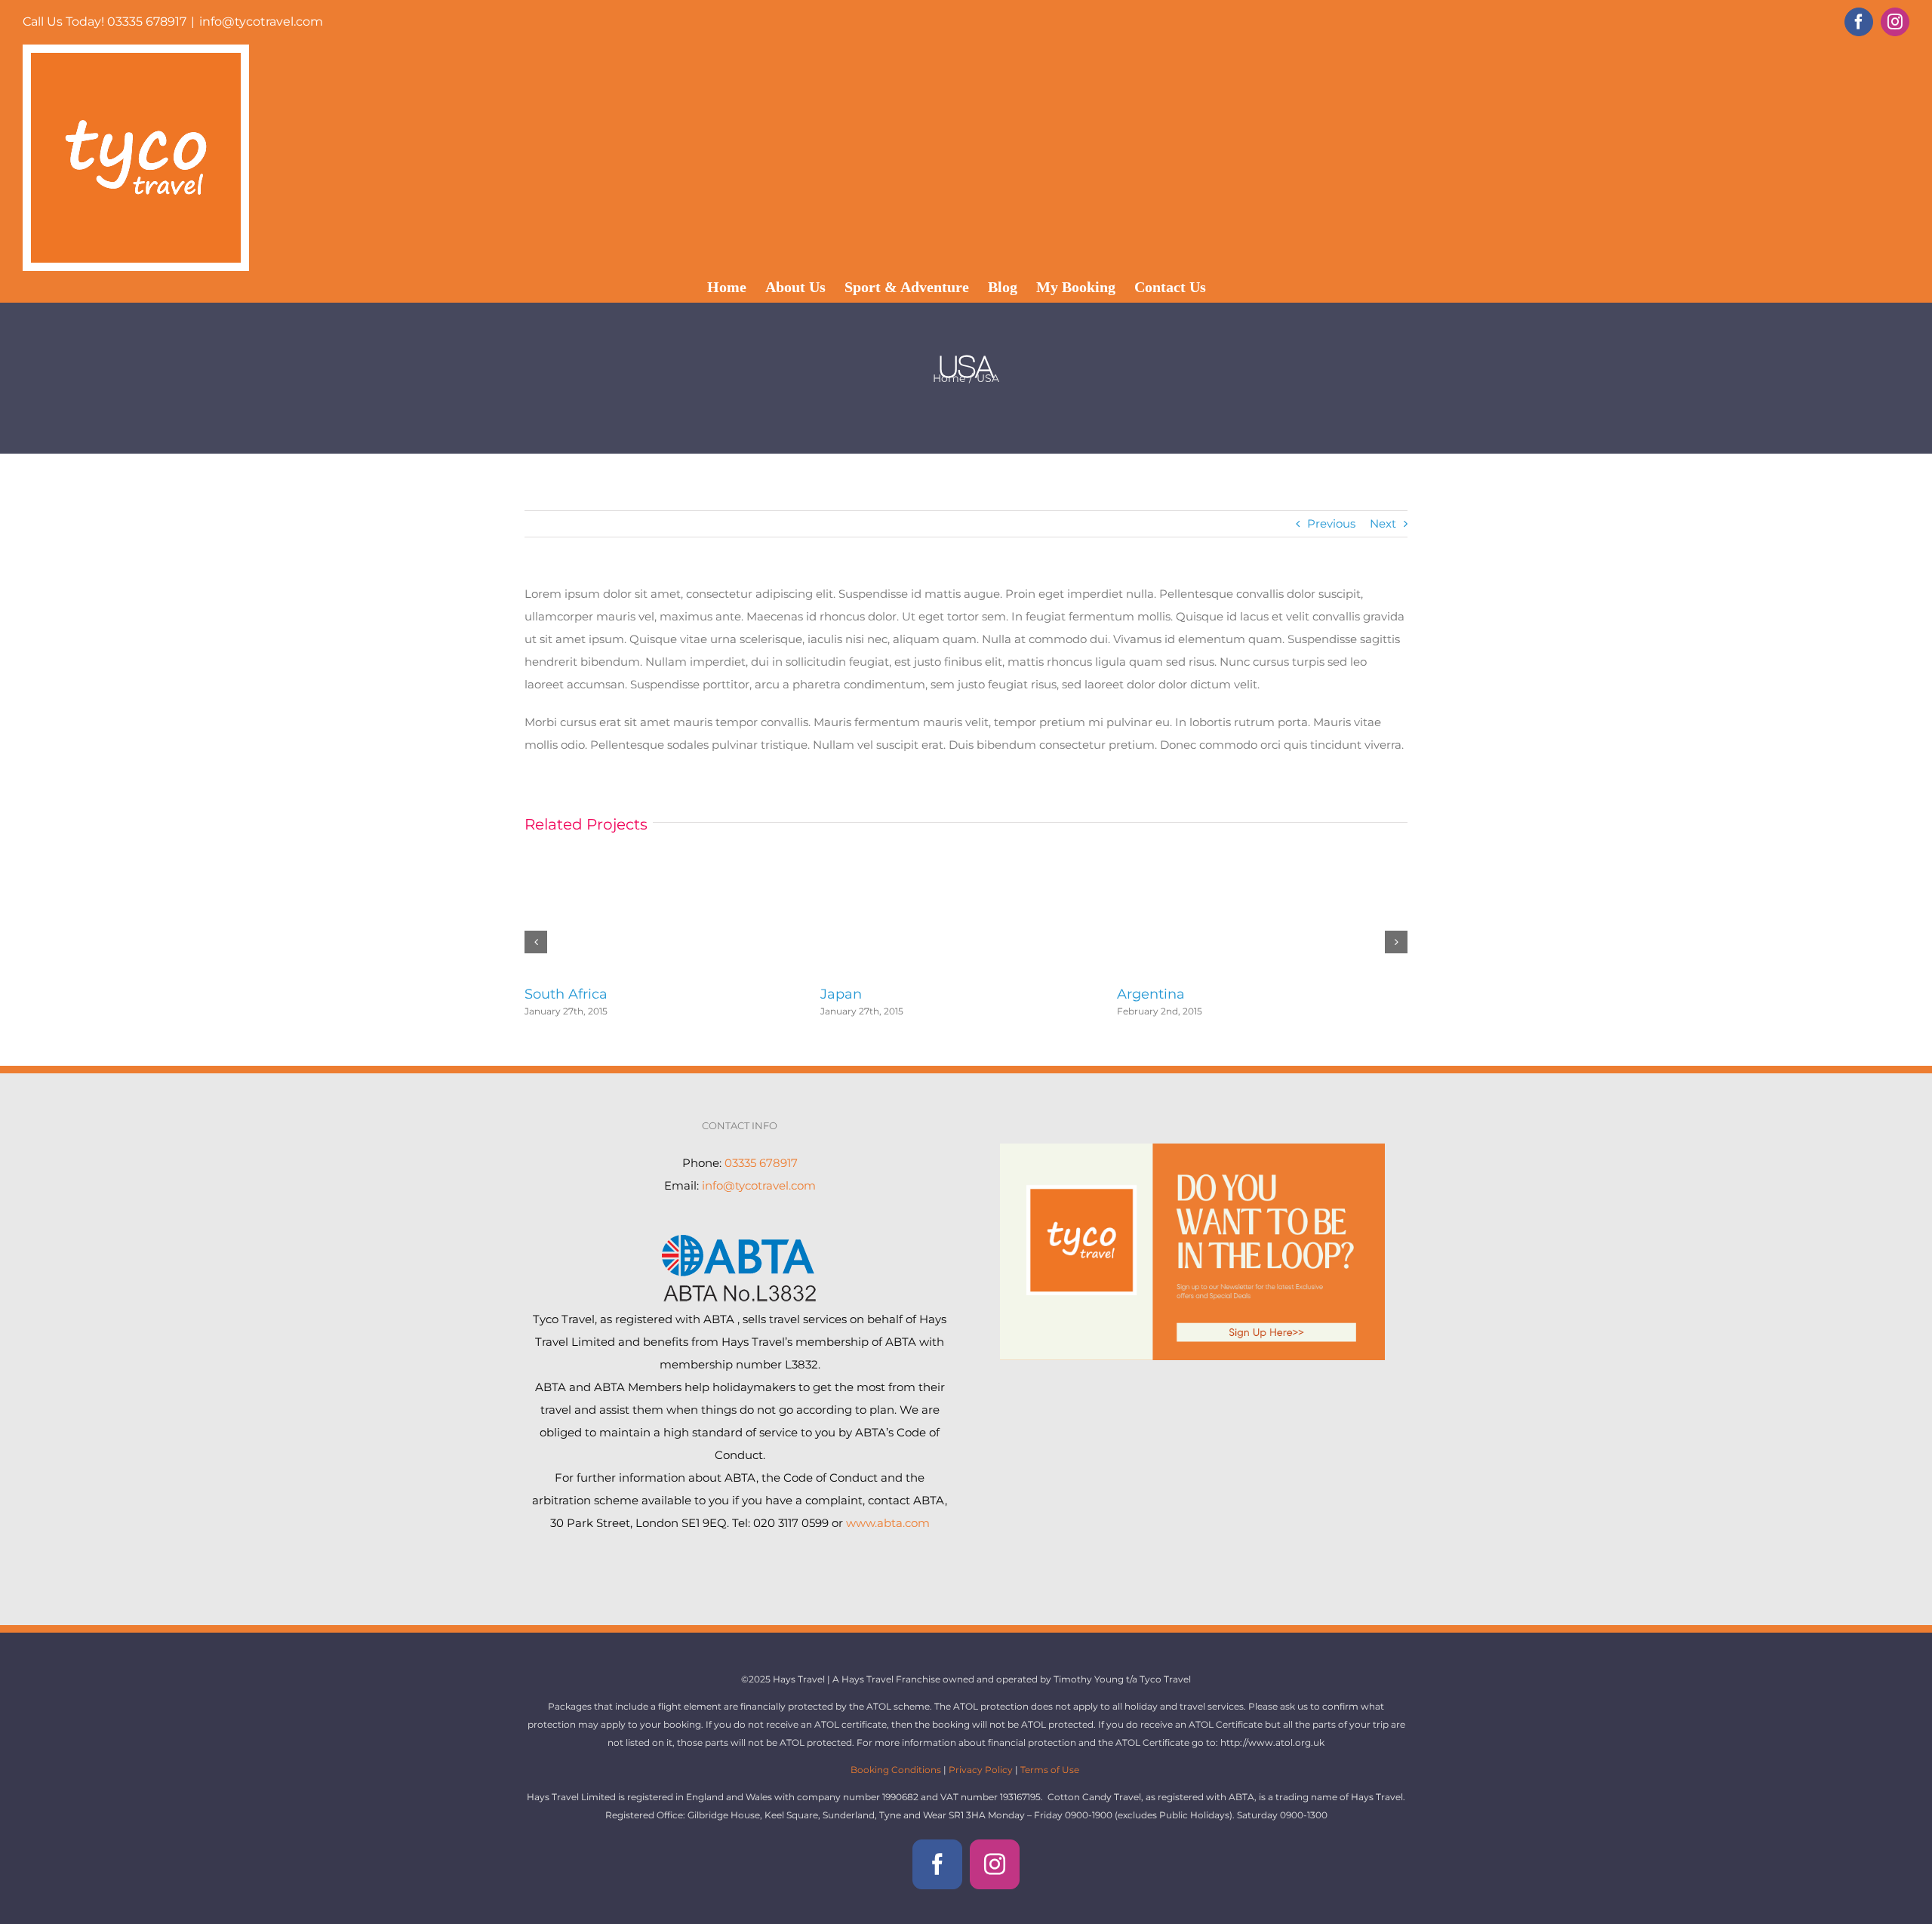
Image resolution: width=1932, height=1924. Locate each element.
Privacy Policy (981, 1770)
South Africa (566, 994)
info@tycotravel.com (261, 22)
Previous (1331, 523)
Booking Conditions (897, 1770)
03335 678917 (761, 1163)
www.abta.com (888, 1523)
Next (1383, 523)
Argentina (1151, 994)
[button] (536, 942)
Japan (841, 994)
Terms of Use (1050, 1770)
